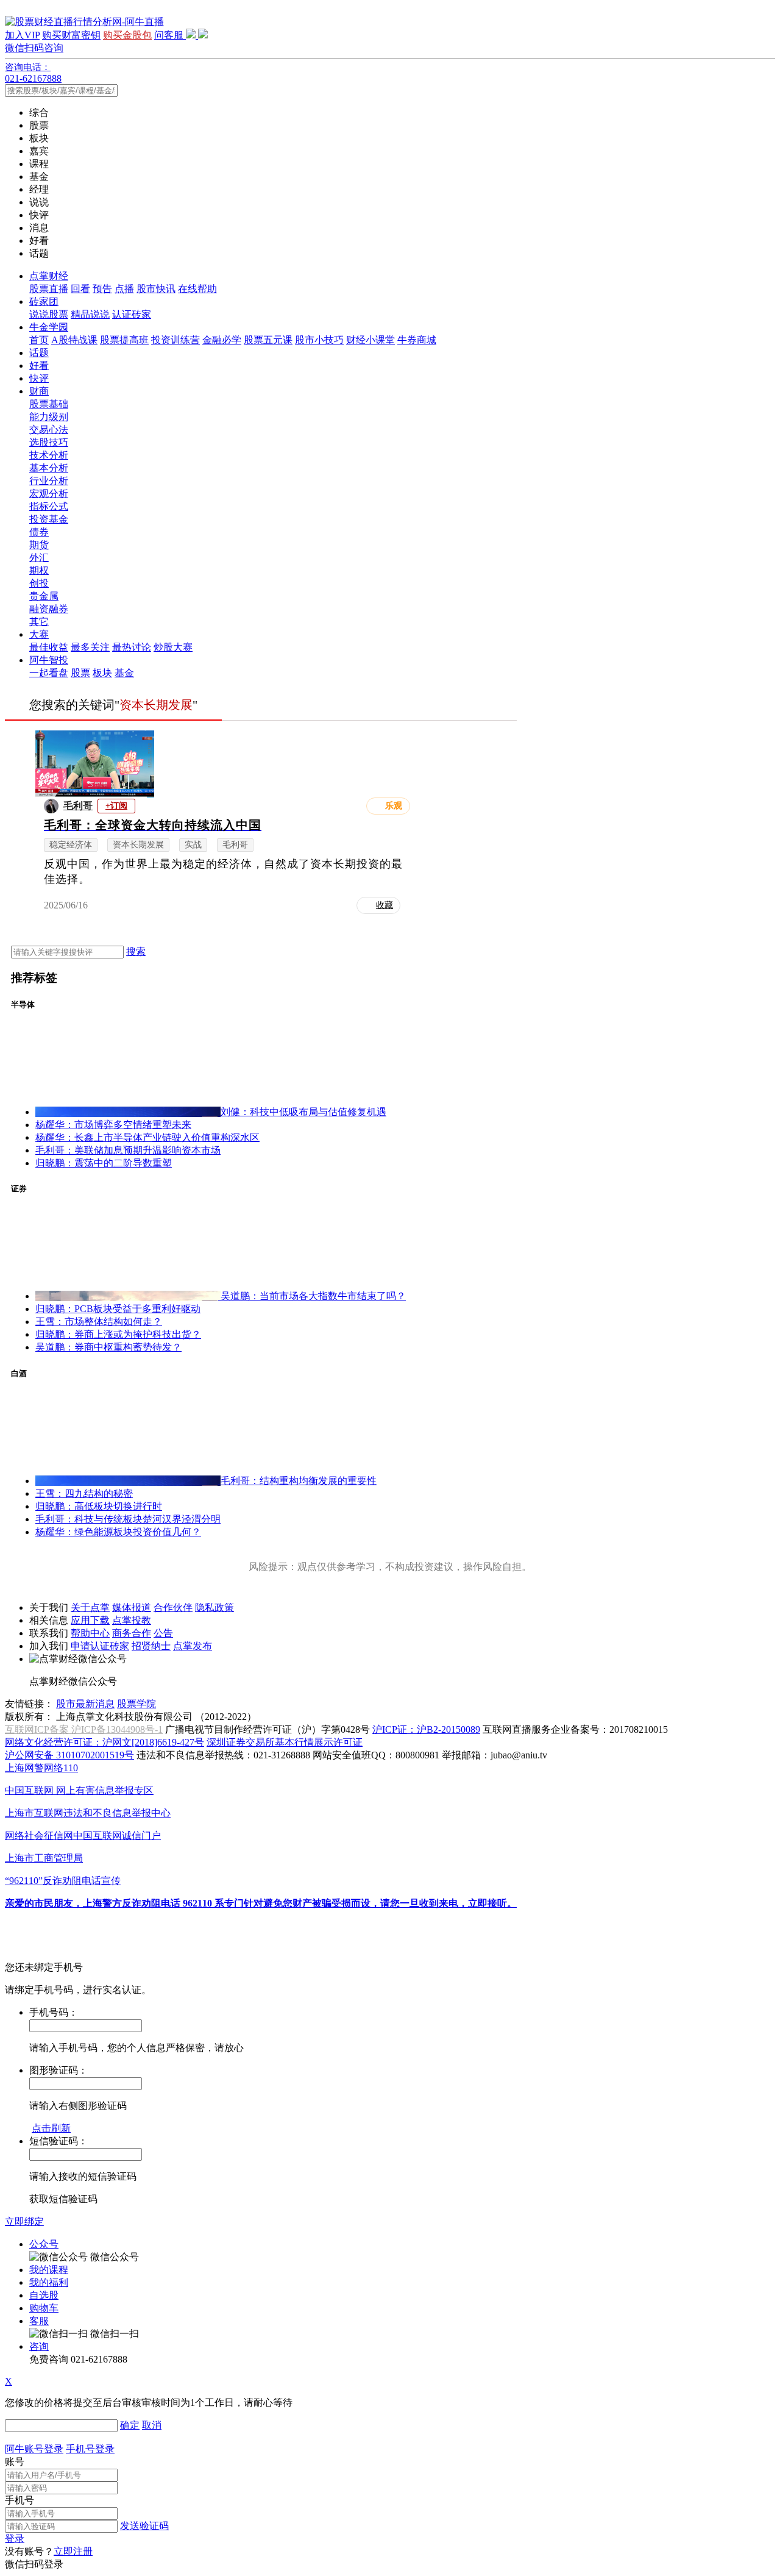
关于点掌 (90, 1607)
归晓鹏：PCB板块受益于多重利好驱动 (118, 1309)
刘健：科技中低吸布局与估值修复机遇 (303, 1112)
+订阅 (116, 806)
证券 (19, 1189)
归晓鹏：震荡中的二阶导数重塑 (104, 1163)
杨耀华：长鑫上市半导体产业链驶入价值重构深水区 (147, 1137)
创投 (39, 583)
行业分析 (49, 481)
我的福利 (49, 2282)
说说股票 (49, 314)
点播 (124, 289)
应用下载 (90, 1620)
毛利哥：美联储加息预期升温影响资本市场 (128, 1150)
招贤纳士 (151, 1646)
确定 (130, 2425)
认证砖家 (132, 314)
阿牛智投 (49, 660)
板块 (102, 673)
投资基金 (49, 519)
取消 (152, 2425)
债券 (39, 532)
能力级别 (49, 417)
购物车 (44, 2308)
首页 (39, 340)
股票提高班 (124, 340)
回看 (80, 289)
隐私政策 (214, 1607)
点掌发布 (193, 1646)
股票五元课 (268, 340)
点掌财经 (49, 276)
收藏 (385, 905)
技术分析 (49, 455)
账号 (15, 2462)
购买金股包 (127, 35)
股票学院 (136, 1704)
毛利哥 (78, 806)
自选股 (44, 2295)
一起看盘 (49, 673)
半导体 (23, 1004)
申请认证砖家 (100, 1646)
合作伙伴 (173, 1607)
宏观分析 (49, 494)
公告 (163, 1633)
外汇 (39, 558)
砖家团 (44, 301)
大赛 (39, 634)
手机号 (19, 2500)
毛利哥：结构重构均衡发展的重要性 (299, 1481)
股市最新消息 (85, 1704)
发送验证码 (144, 2526)
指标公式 (49, 506)
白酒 (19, 1373)
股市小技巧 (319, 340)
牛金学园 (49, 327)
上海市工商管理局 (44, 1858)
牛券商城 (417, 340)
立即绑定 (24, 2221)
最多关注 (90, 647)
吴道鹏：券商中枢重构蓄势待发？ (108, 1347)
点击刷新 (51, 2128)
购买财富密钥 (71, 35)
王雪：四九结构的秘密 (84, 1493)
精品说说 (90, 314)
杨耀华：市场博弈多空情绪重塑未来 (113, 1125)
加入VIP (22, 35)
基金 (124, 673)
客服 (39, 2321)
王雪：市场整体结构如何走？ (99, 1322)
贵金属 (44, 596)
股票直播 (49, 289)
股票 (80, 673)
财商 (39, 391)
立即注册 (73, 2551)
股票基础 (49, 404)
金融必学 (222, 340)
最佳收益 (49, 647)
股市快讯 (156, 289)
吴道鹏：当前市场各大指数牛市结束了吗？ (313, 1296)
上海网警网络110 (41, 1768)
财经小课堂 (370, 340)
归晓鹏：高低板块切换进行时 (99, 1506)
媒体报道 (132, 1607)
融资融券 (49, 609)
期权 (39, 570)
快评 (39, 378)
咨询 (39, 2346)
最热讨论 (132, 647)
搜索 (136, 951)
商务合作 (132, 1633)
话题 (39, 353)
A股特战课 (74, 340)
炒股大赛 (173, 647)
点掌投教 (132, 1620)
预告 (102, 289)
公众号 (44, 2244)
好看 (39, 366)
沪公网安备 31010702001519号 (69, 1755)
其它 (39, 622)
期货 (39, 545)
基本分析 (49, 468)
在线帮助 (197, 289)
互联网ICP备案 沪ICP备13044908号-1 (84, 1729)
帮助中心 (90, 1633)
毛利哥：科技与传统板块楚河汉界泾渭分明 (128, 1519)
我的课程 (49, 2270)
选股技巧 (49, 442)
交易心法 (49, 430)
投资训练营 (175, 340)
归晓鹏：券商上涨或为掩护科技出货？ (118, 1334)
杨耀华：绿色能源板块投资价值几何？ (118, 1532)
